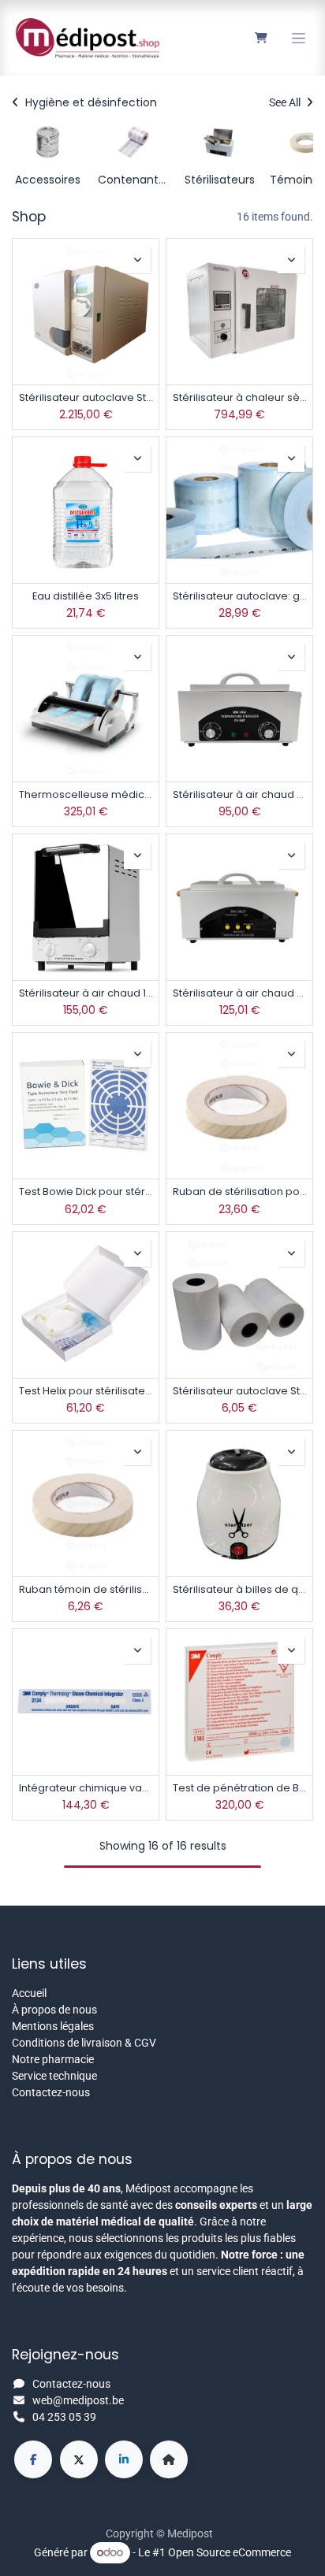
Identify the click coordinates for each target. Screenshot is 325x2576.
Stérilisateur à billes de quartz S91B (239, 1589)
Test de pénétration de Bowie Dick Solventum (239, 1788)
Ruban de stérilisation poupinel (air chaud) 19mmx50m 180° (239, 1191)
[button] (137, 260)
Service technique (54, 2076)
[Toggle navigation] (299, 38)
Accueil (29, 1993)
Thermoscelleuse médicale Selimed (86, 794)
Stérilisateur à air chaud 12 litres (86, 993)
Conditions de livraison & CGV (84, 2043)
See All (286, 102)
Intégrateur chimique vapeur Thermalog (86, 1788)
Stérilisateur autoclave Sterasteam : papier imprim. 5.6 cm (239, 1391)
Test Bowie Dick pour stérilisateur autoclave (86, 1191)
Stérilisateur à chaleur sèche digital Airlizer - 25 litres (239, 397)
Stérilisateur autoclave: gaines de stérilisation (239, 596)
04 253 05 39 (64, 2417)
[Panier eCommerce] (261, 38)
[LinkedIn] (124, 2459)
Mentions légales (53, 2026)
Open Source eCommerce (230, 2552)
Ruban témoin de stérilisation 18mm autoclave (86, 1589)
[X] (79, 2459)
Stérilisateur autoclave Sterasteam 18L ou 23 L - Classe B (86, 397)
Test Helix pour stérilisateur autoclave (86, 1391)
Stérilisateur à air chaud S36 (239, 993)
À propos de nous (54, 2010)
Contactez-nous (51, 2092)
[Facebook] (33, 2459)
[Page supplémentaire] (169, 2459)
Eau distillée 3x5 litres (86, 596)
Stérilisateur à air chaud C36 (239, 794)
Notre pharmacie (53, 2059)
